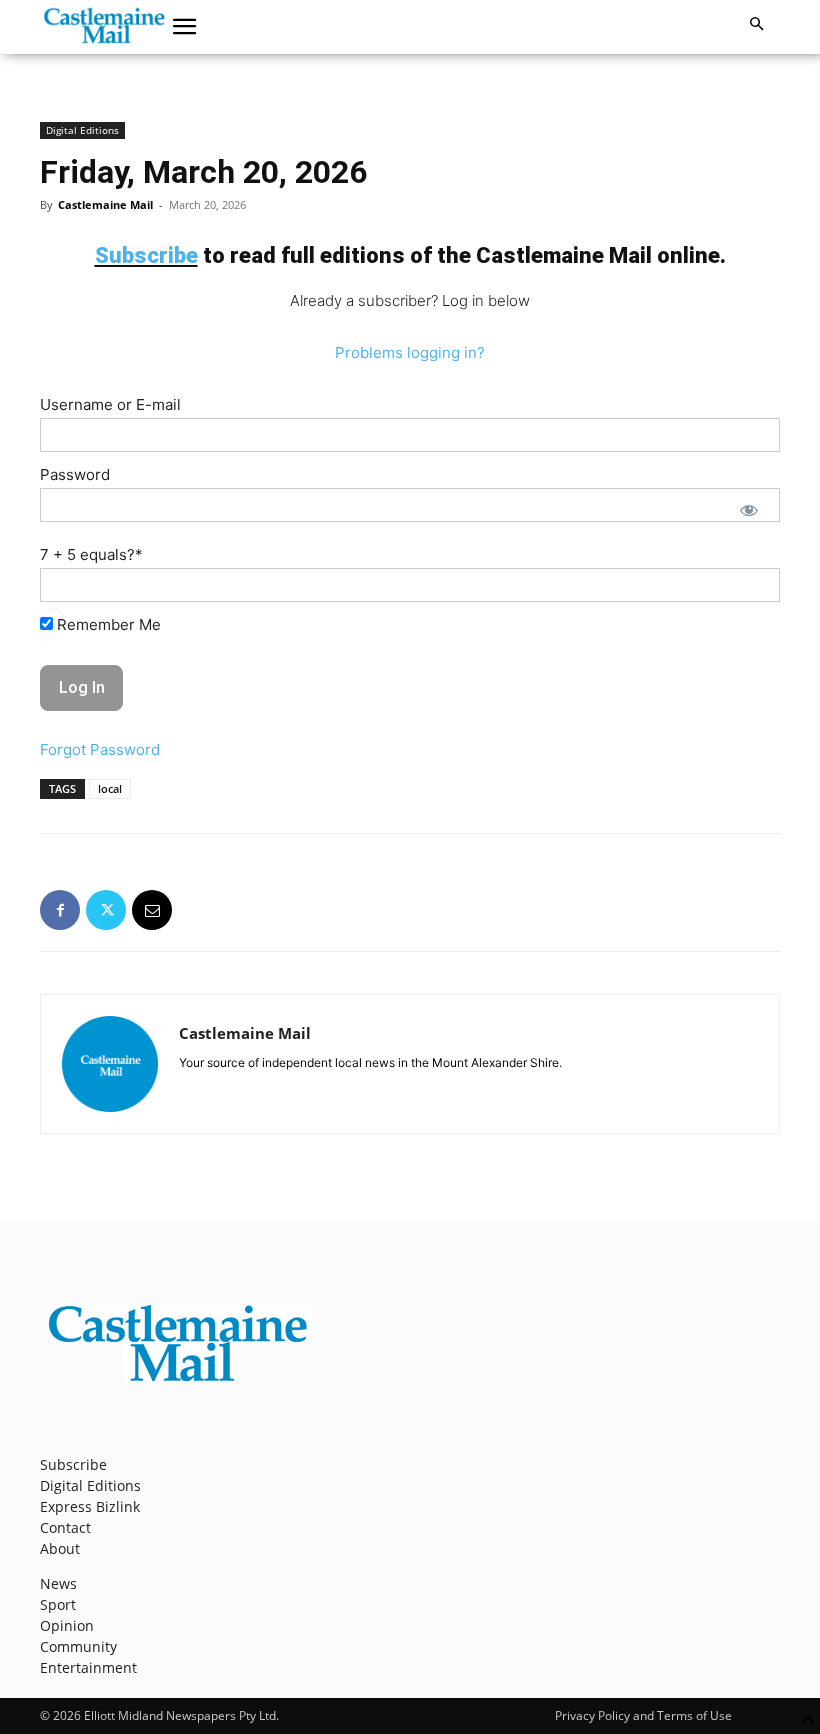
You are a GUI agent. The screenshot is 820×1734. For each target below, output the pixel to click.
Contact (65, 1527)
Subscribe (73, 1464)
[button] (185, 27)
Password (75, 474)
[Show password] (749, 510)
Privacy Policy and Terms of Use (643, 1715)
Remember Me (107, 624)
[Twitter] (106, 910)
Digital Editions (82, 130)
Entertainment (88, 1667)
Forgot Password (100, 749)
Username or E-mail (110, 404)
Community (78, 1646)
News (58, 1583)
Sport (58, 1604)
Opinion (67, 1625)
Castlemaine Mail (105, 204)
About (60, 1548)
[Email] (152, 910)
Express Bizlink (90, 1506)
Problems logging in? (410, 352)
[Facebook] (60, 910)
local (110, 788)
